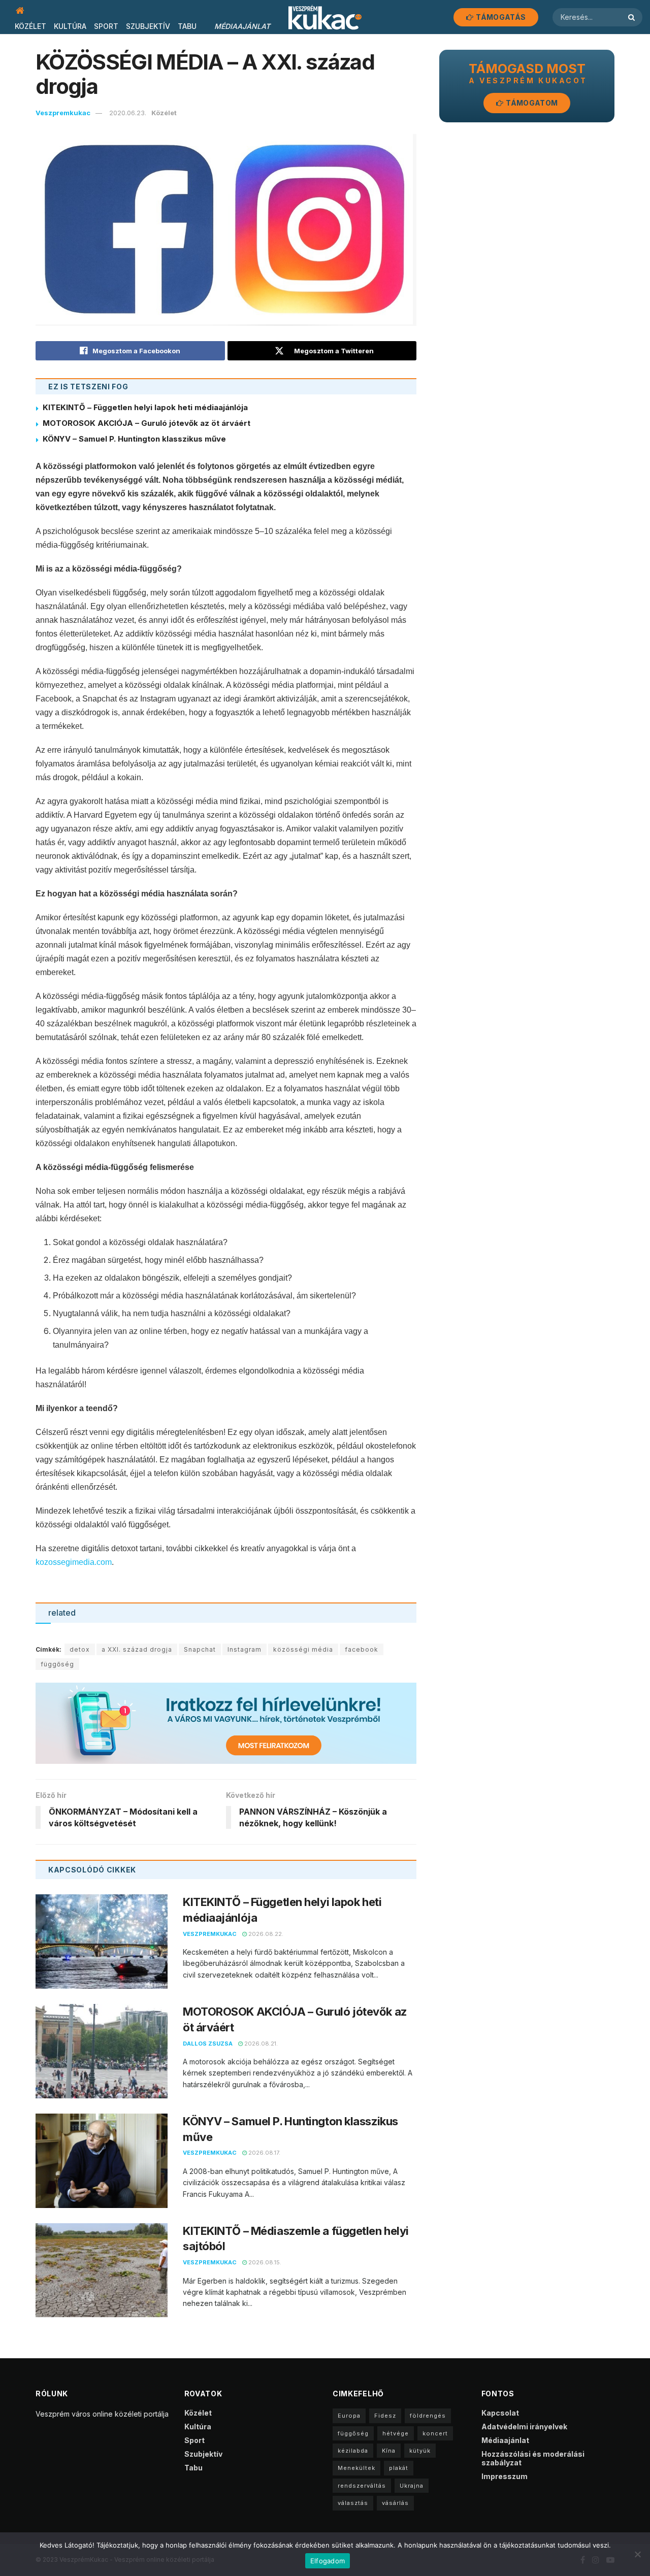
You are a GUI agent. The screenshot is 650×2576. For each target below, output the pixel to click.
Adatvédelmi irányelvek (524, 2427)
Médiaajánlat (242, 26)
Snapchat (200, 1649)
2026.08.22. (265, 1934)
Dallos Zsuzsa (208, 2044)
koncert (435, 2433)
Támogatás (500, 17)
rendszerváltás (362, 2486)
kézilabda (353, 2451)
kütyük (420, 2451)
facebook (362, 1649)
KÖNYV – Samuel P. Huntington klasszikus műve (134, 439)
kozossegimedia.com (74, 1562)
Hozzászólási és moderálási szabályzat (533, 2458)
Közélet (30, 26)
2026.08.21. (260, 2044)
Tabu (187, 26)
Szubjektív (148, 26)
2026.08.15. (264, 2262)
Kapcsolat (500, 2413)
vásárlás (395, 2503)
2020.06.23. (128, 113)
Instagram (245, 1649)
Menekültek (356, 2468)
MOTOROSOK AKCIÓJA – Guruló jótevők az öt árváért (147, 423)
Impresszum (505, 2476)
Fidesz (385, 2416)
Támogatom (531, 103)
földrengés (428, 2416)
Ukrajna (412, 2486)
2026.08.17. (264, 2153)
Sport (106, 26)
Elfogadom (328, 2561)
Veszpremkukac (63, 113)
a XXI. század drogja (137, 1649)
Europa (349, 2416)
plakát (399, 2468)
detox (80, 1649)
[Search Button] (633, 17)
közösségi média (303, 1649)
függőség (57, 1664)
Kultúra (70, 26)
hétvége (396, 2433)
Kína (389, 2451)
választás (353, 2503)
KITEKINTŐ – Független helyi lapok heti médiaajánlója (145, 407)
